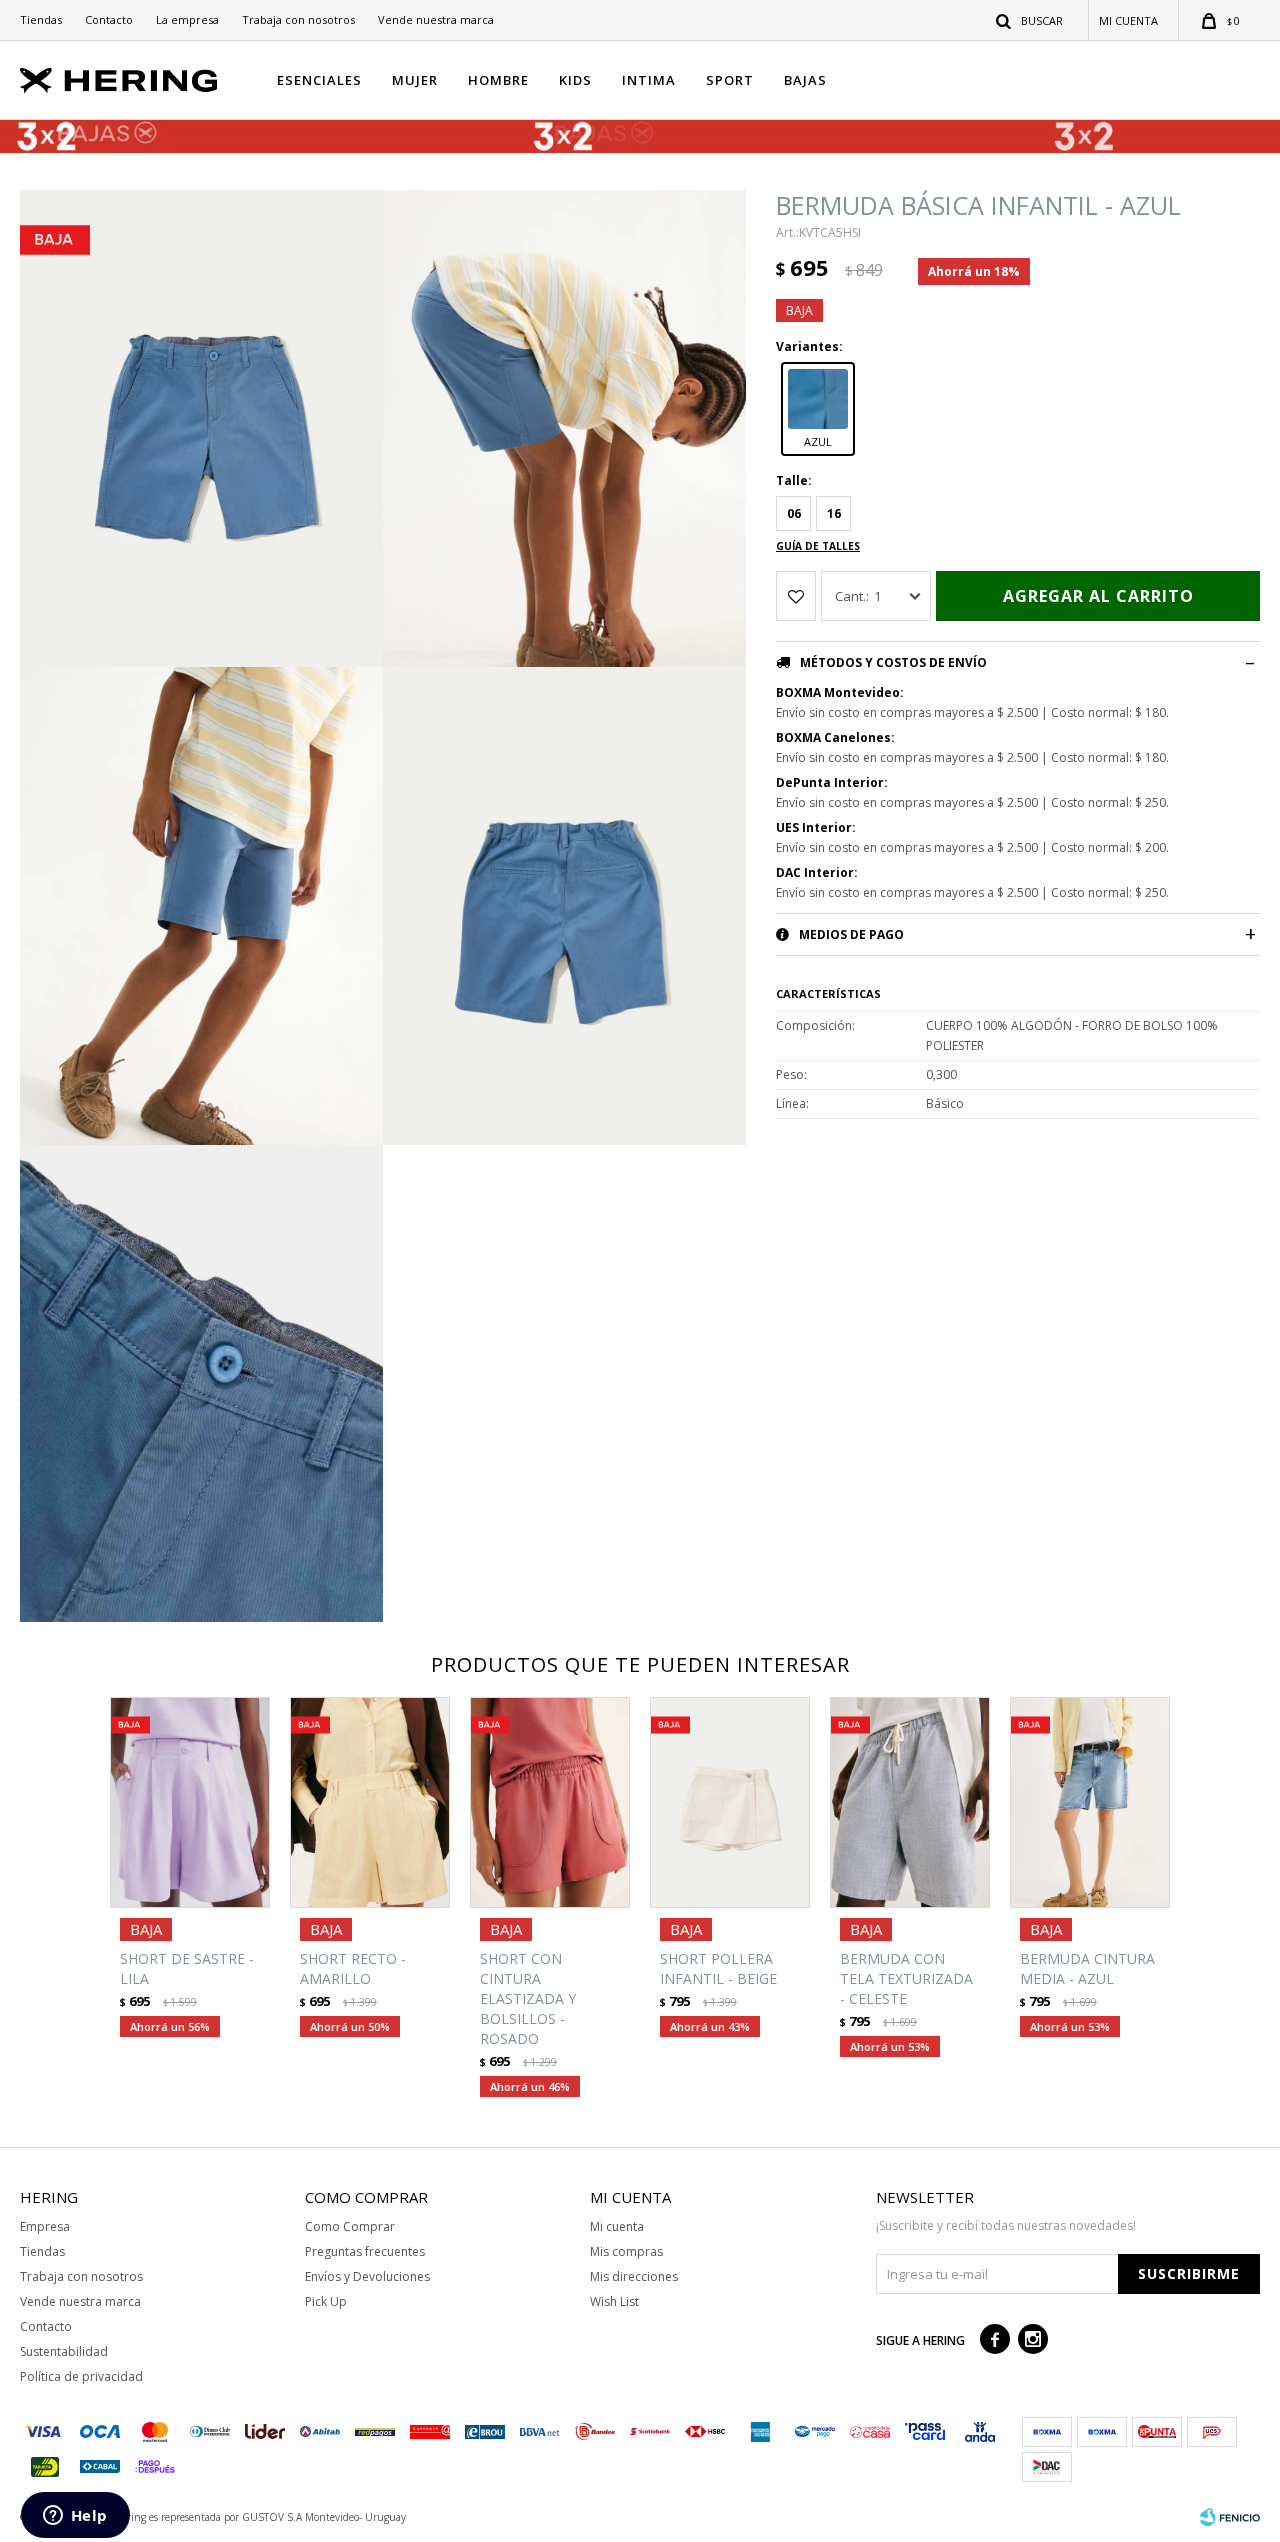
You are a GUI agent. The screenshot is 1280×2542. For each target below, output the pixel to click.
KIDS (575, 80)
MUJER (415, 80)
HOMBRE (498, 80)
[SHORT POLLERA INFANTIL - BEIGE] (730, 1802)
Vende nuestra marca (436, 19)
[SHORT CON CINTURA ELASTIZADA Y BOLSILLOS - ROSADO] (550, 1802)
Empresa (45, 2226)
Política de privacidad (81, 2376)
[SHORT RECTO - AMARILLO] (370, 1802)
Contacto (109, 19)
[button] (1030, 20)
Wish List (614, 2301)
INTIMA (649, 80)
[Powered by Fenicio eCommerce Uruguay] (1230, 2517)
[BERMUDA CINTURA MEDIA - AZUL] (1090, 1802)
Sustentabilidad (64, 2351)
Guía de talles (818, 546)
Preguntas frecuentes (365, 2251)
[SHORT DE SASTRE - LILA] (190, 1802)
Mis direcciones (634, 2276)
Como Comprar (350, 2226)
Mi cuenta (617, 2226)
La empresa (187, 19)
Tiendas (41, 19)
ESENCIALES (319, 80)
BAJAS (805, 80)
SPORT (730, 80)
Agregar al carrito (1098, 596)
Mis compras (626, 2251)
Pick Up (326, 2301)
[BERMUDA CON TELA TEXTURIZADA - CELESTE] (910, 1802)
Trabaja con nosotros (298, 19)
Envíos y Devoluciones (367, 2276)
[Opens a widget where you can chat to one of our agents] (75, 2517)
